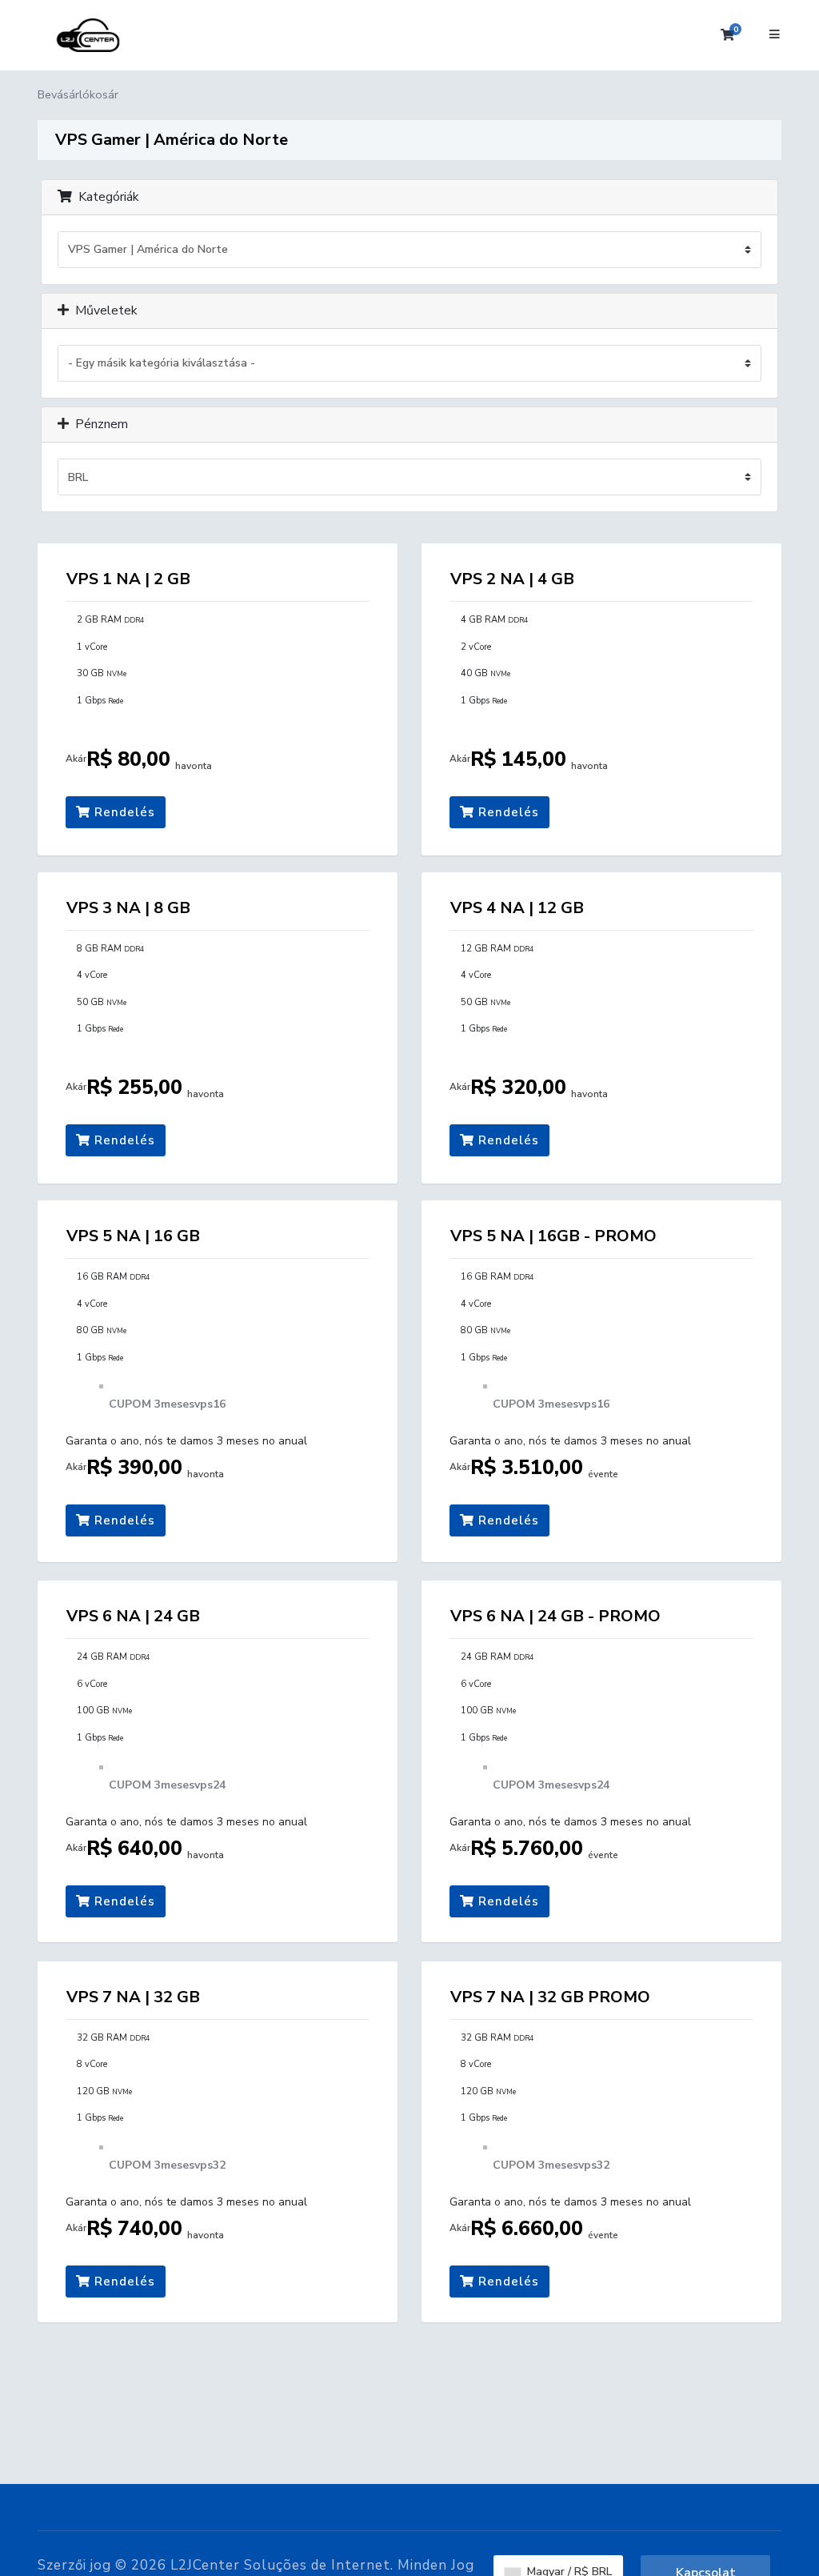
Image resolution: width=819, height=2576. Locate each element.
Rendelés (123, 812)
